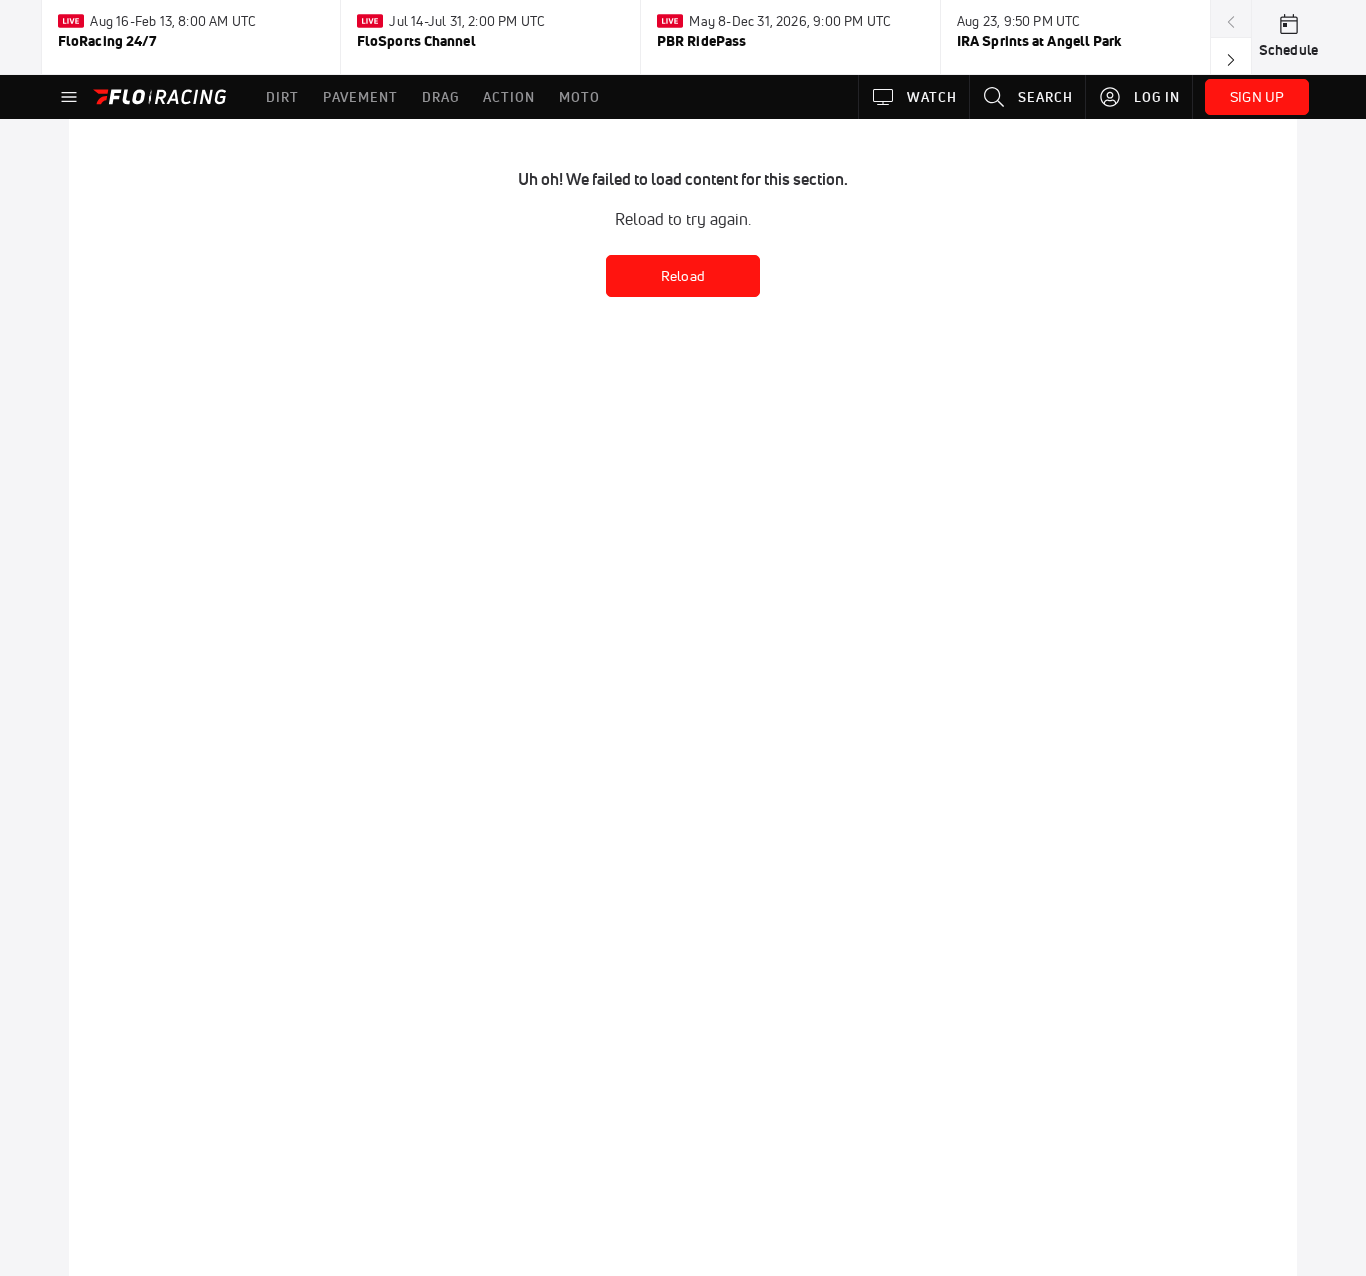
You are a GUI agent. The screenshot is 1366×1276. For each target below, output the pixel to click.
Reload (683, 276)
